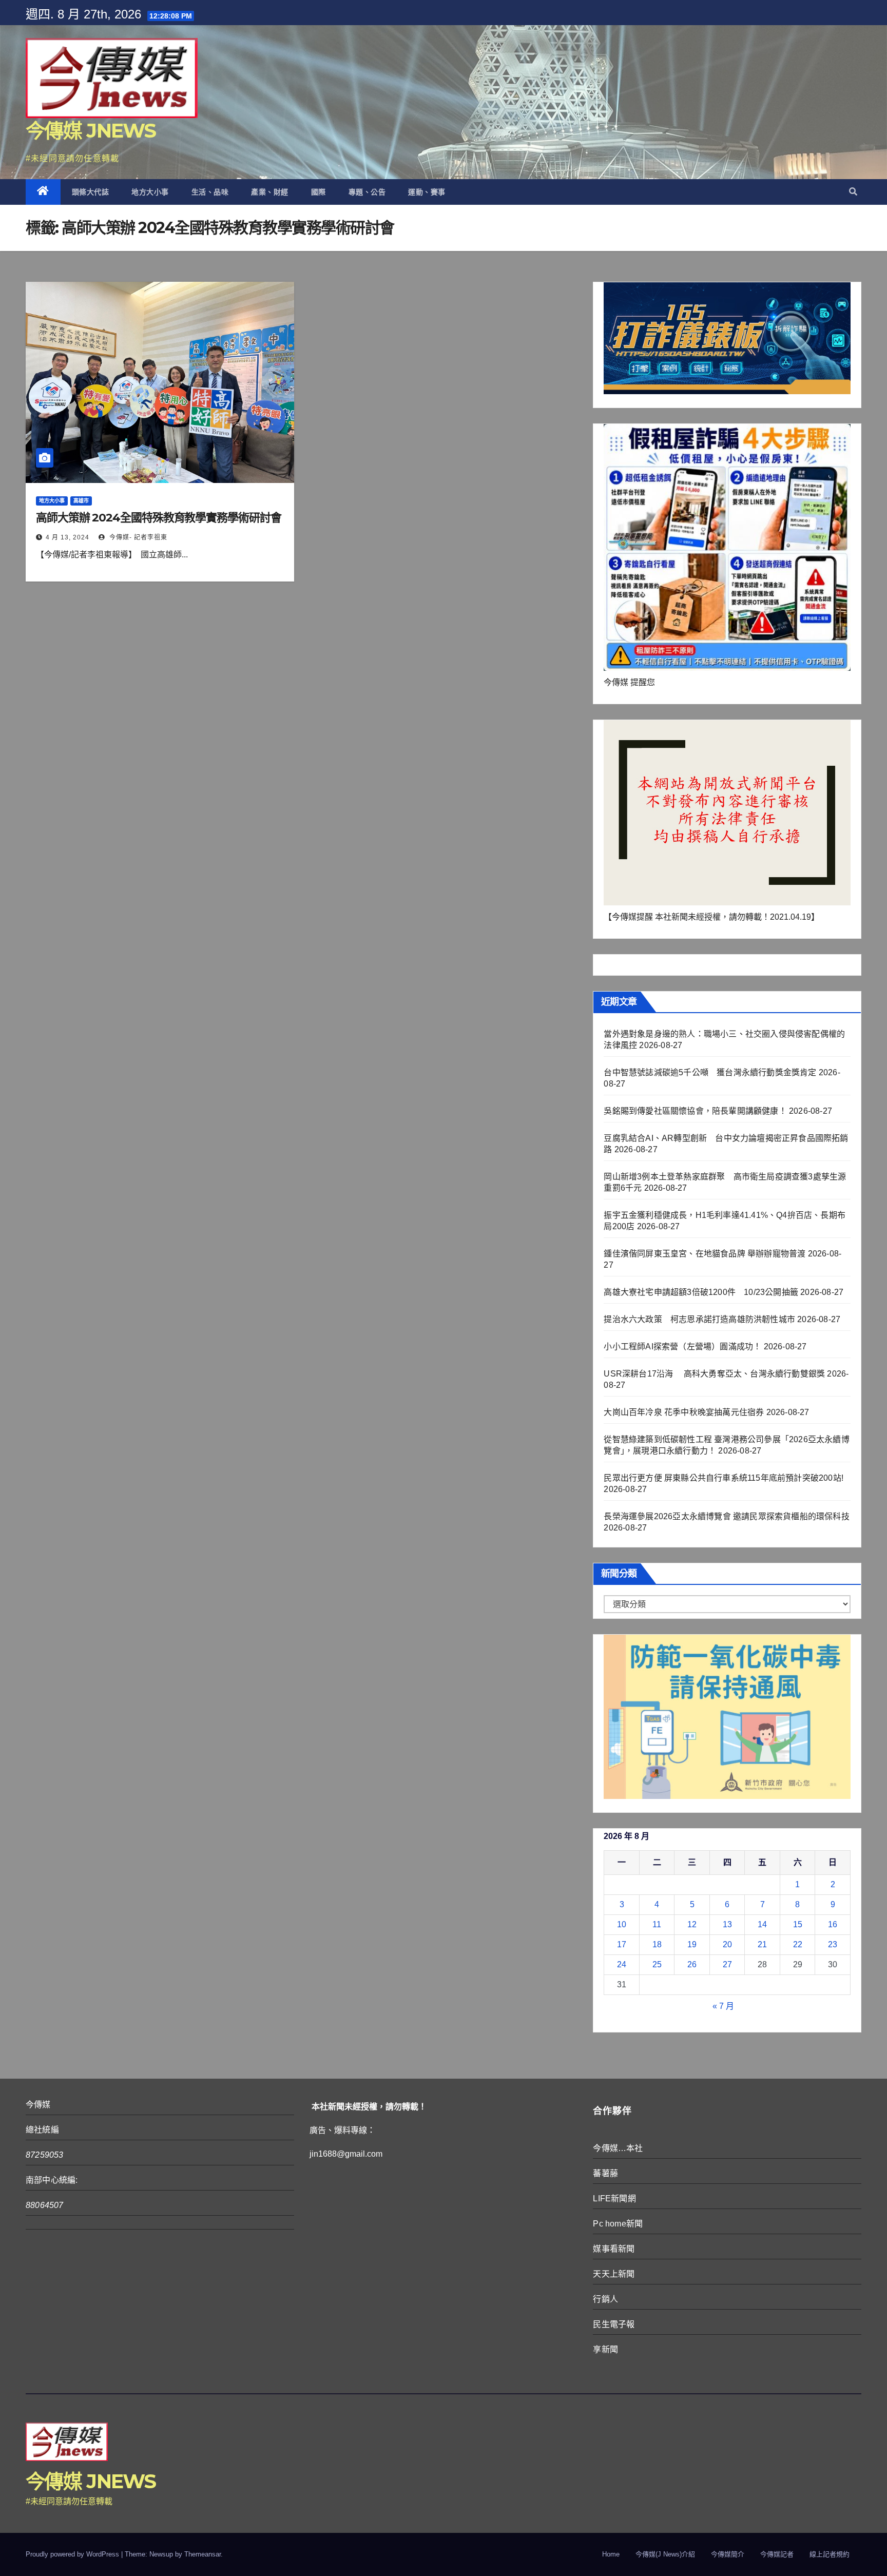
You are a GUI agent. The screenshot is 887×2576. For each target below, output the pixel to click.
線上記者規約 (830, 2554)
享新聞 (605, 2349)
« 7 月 (723, 2006)
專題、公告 (367, 192)
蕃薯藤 (605, 2173)
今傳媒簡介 (728, 2554)
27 (727, 1964)
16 (833, 1924)
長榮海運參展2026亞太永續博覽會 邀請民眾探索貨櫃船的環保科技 (726, 1516)
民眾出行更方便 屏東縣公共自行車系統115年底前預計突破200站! (724, 1478)
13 (727, 1924)
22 (798, 1944)
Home (611, 2554)
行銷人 (605, 2299)
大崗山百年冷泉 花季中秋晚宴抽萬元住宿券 (684, 1412)
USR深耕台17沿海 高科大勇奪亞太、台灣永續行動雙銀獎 (714, 1374)
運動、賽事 (427, 192)
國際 (319, 192)
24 (622, 1964)
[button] (853, 192)
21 (762, 1944)
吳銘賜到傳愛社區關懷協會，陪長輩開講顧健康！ (695, 1111)
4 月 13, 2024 (68, 537)
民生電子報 (614, 2324)
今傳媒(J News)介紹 (665, 2554)
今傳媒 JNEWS (91, 131)
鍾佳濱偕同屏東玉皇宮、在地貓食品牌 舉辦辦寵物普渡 (705, 1254)
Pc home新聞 (618, 2224)
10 (622, 1924)
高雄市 (81, 501)
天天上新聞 (614, 2274)
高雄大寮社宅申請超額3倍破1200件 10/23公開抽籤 (701, 1292)
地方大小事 (150, 192)
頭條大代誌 (91, 192)
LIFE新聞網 (614, 2199)
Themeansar (203, 2554)
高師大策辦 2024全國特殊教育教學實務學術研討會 (159, 518)
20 (727, 1944)
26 (692, 1964)
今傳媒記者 (777, 2554)
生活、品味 (210, 192)
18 (657, 1944)
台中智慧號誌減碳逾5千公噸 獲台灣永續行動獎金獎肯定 (710, 1072)
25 (657, 1964)
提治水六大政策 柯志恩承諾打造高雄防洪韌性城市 (699, 1319)
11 (657, 1924)
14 (762, 1924)
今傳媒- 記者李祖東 (137, 537)
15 (798, 1924)
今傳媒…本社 (618, 2148)
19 (692, 1944)
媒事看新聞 (614, 2249)
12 (692, 1924)
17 (622, 1944)
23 (833, 1944)
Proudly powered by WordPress (73, 2554)
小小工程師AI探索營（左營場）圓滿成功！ (682, 1347)
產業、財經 (270, 192)
